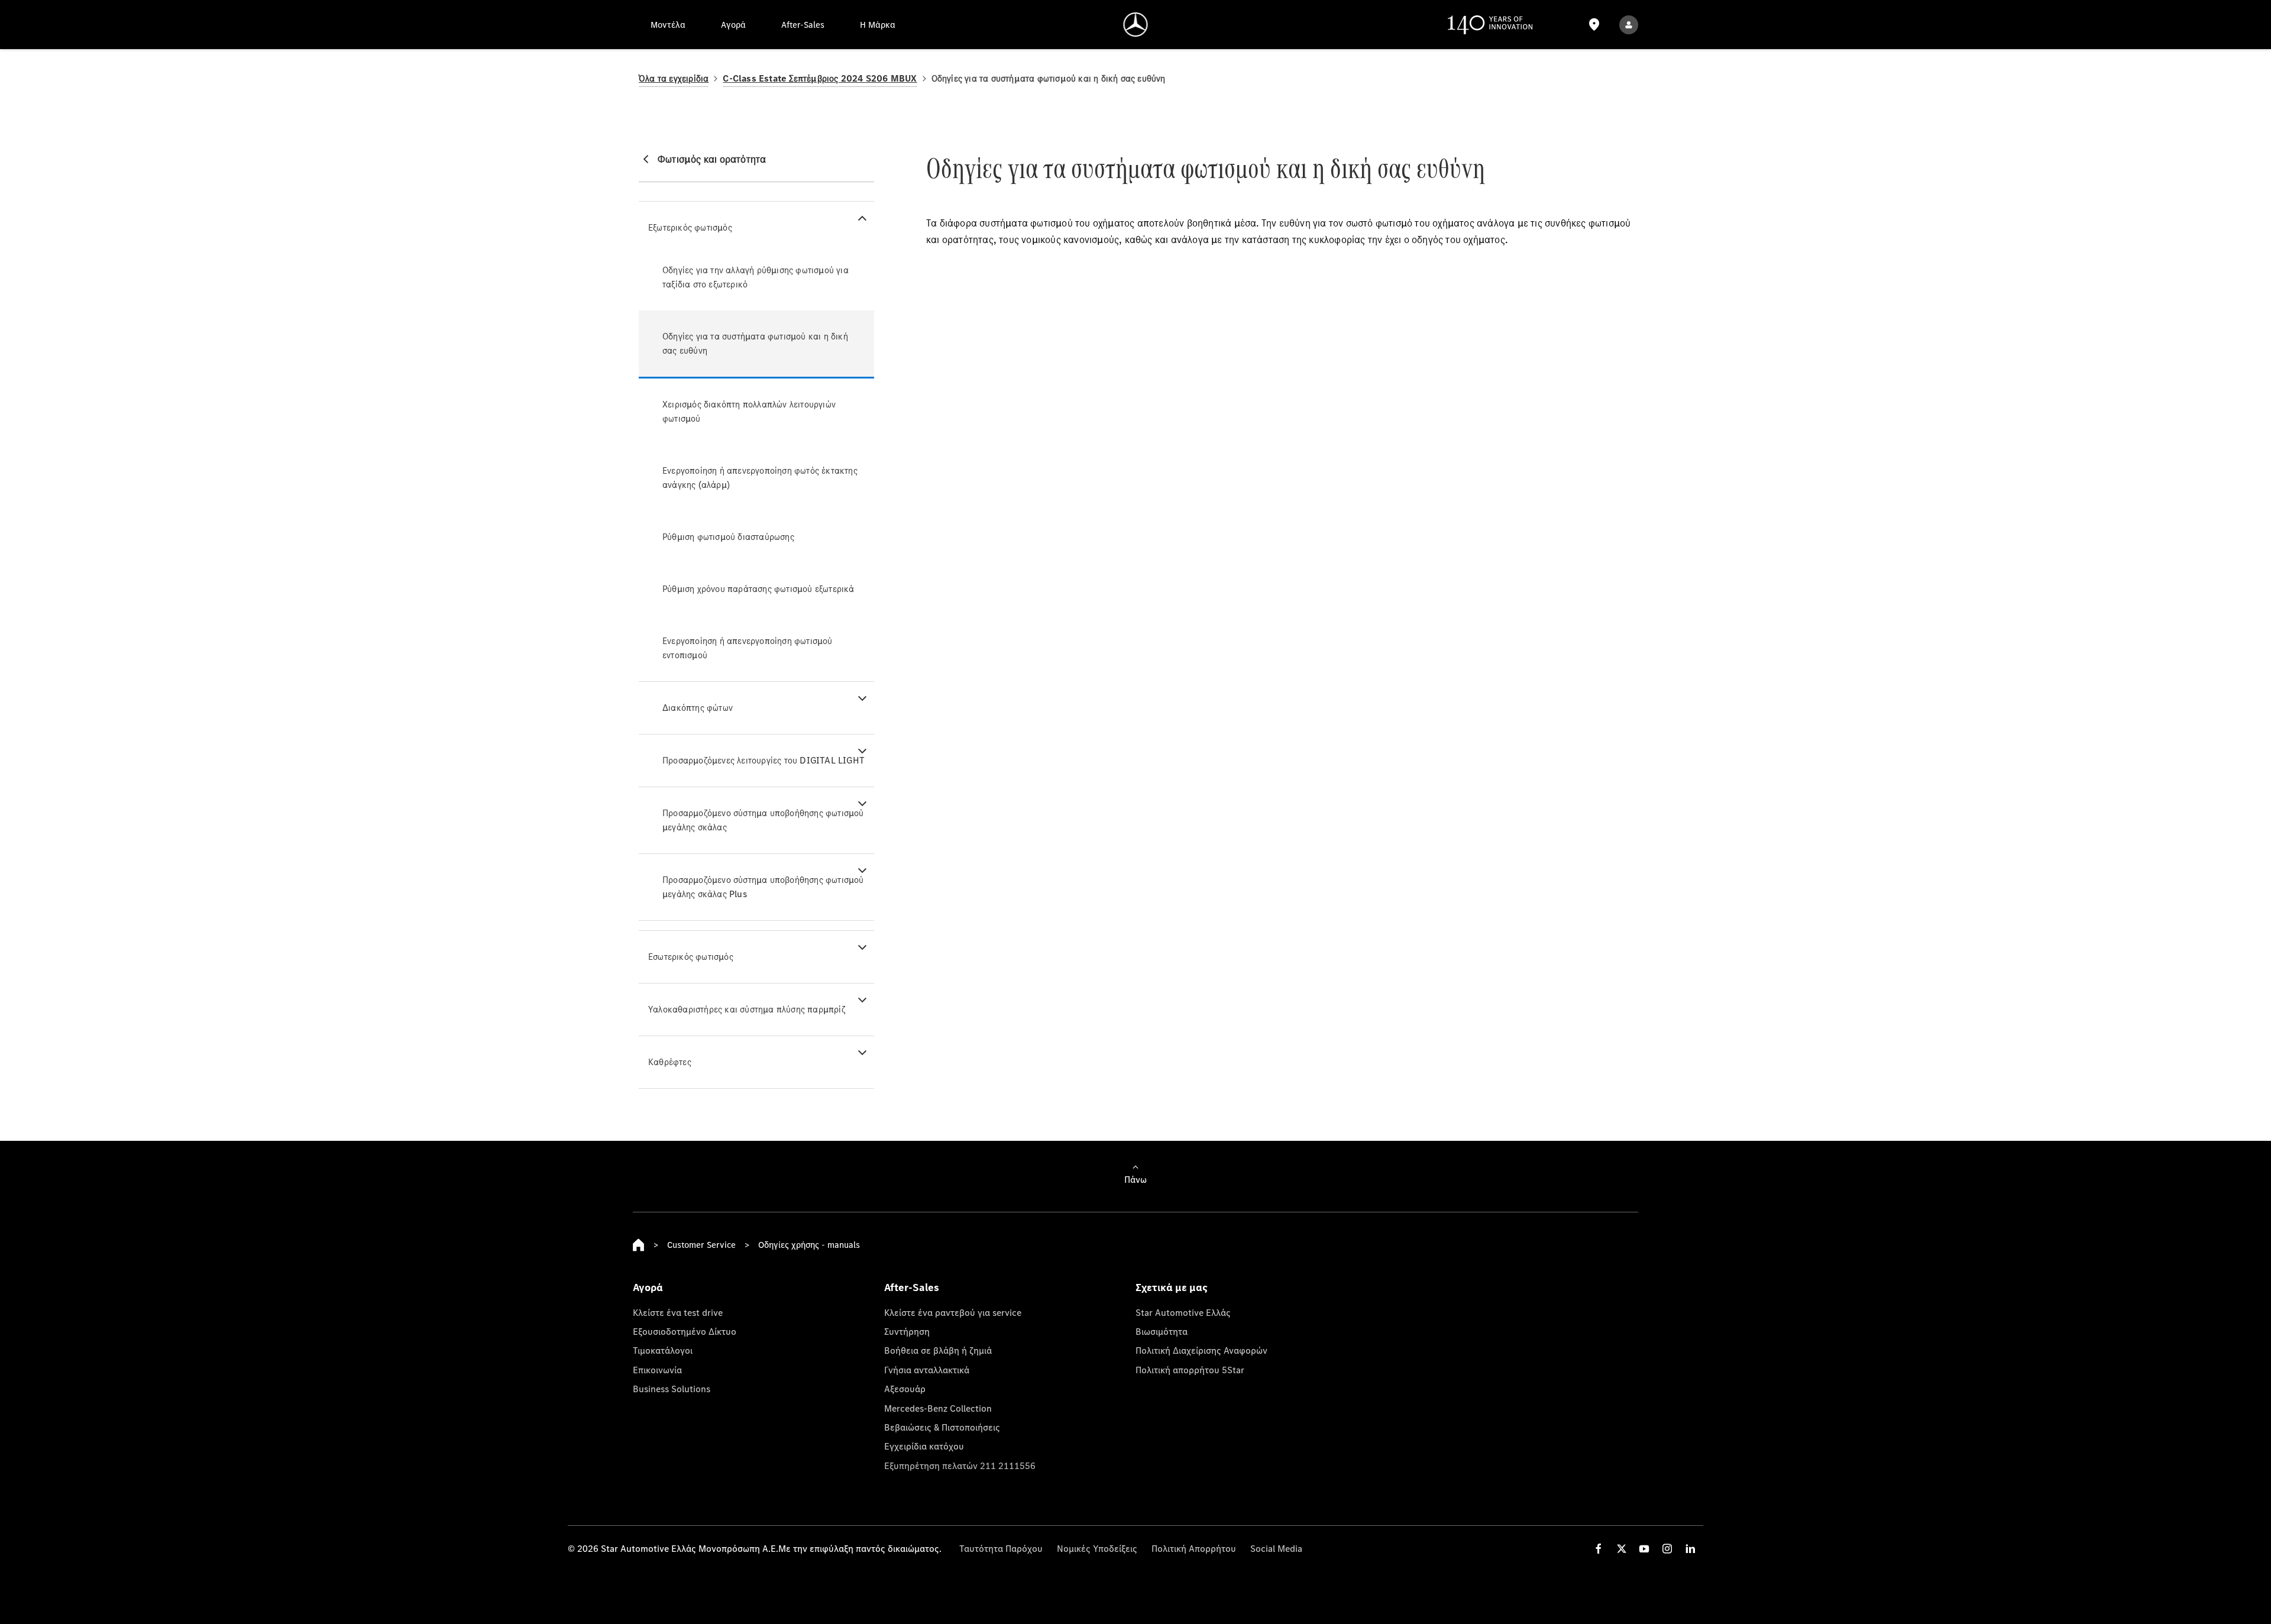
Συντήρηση (907, 1331)
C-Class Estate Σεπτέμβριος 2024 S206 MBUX (820, 78)
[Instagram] (1667, 1549)
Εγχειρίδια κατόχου (924, 1446)
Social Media (1276, 1548)
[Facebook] (1599, 1549)
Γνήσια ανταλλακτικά (927, 1370)
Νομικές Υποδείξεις (1097, 1548)
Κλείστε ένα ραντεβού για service (953, 1312)
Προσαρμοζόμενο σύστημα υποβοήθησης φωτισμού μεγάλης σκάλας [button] (763, 820)
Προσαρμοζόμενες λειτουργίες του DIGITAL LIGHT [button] (764, 760)
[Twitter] (1622, 1549)
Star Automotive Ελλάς (1183, 1312)
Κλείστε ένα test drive (678, 1312)
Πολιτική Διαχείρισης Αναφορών (1201, 1350)
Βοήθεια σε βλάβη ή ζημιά (938, 1350)
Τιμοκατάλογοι (663, 1350)
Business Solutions (672, 1389)
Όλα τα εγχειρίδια (674, 78)
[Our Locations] (1594, 25)
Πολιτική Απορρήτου (1194, 1548)
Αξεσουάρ (905, 1389)
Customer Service (701, 1245)
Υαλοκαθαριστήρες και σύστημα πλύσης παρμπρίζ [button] (747, 1009)
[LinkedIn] (1690, 1549)
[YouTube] (1644, 1549)
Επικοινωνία (657, 1370)
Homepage (639, 1245)
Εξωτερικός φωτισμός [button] (690, 227)
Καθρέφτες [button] (670, 1062)
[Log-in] (1629, 25)
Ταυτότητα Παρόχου (1001, 1548)
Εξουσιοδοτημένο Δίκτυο (685, 1331)
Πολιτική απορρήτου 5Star (1190, 1370)
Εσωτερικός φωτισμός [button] (691, 957)
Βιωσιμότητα (1162, 1331)
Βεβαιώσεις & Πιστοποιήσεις (942, 1427)
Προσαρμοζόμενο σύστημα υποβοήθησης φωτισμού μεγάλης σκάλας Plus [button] (763, 887)
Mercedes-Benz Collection (938, 1408)
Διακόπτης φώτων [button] (698, 708)
